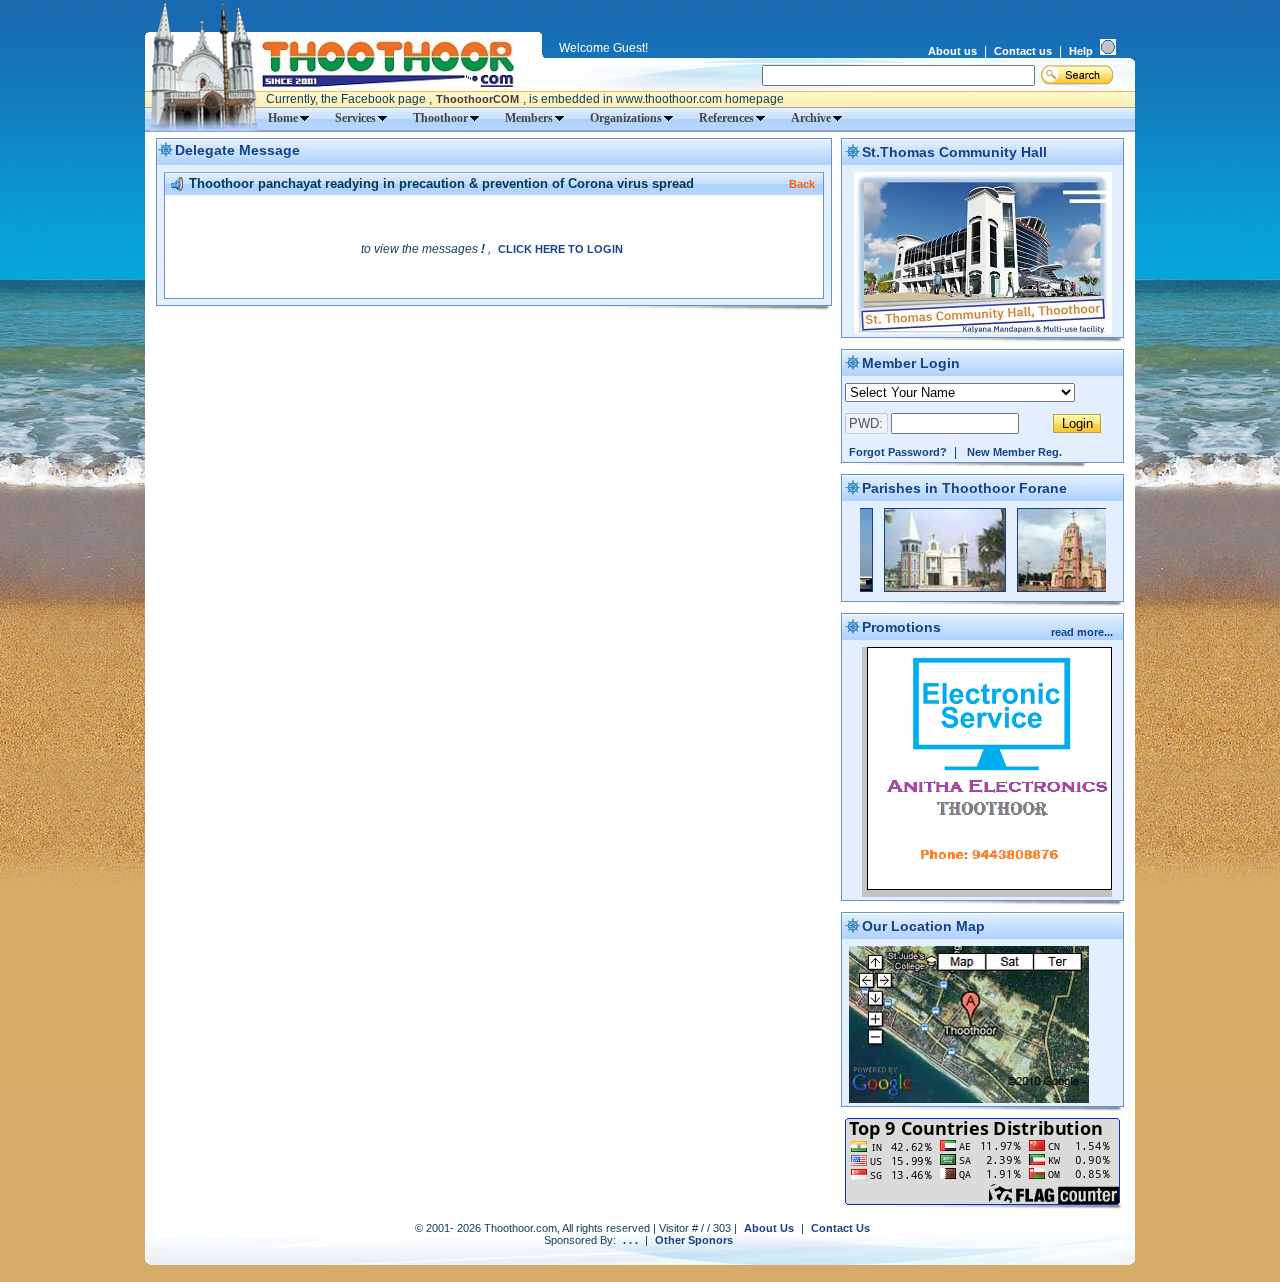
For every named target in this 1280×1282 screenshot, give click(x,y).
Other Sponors (694, 1240)
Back (802, 184)
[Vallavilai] (1050, 588)
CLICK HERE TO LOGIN (560, 249)
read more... (1083, 632)
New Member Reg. (1014, 452)
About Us (769, 1228)
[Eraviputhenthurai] (917, 588)
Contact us (1023, 51)
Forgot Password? (898, 452)
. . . (630, 1240)
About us (952, 51)
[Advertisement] (494, 345)
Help (1081, 51)
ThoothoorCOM (477, 99)
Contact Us (840, 1228)
